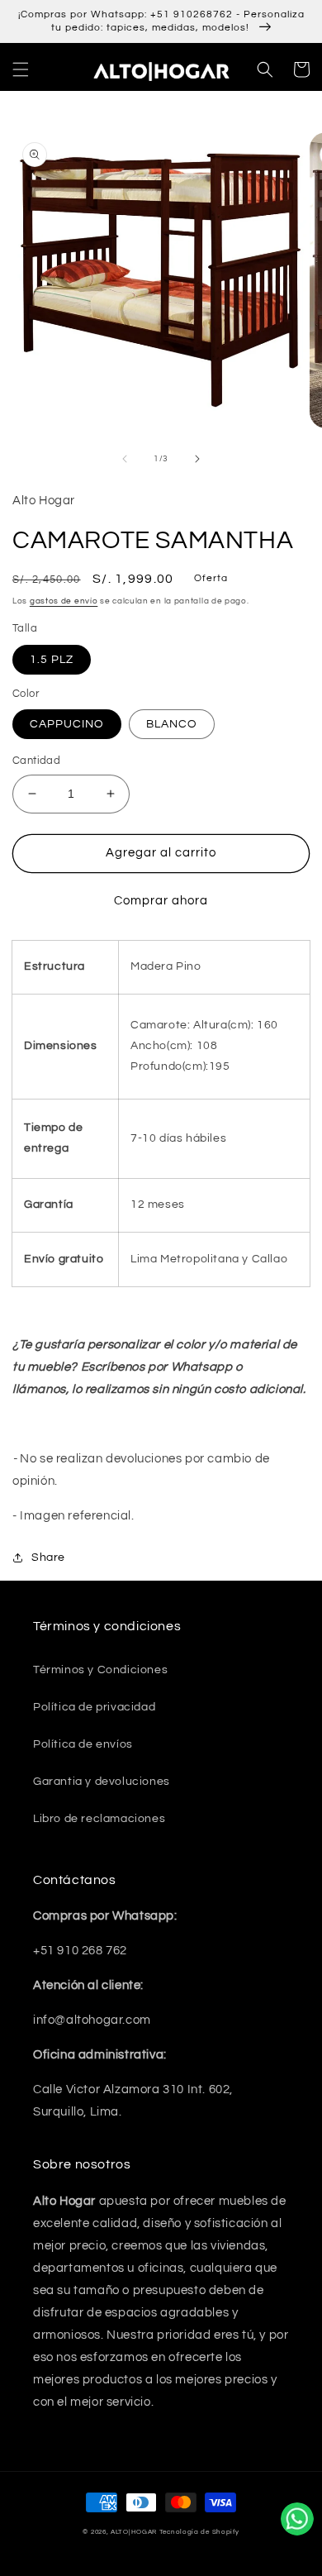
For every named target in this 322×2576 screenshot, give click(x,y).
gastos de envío (64, 601)
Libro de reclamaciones (99, 1819)
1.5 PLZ (52, 660)
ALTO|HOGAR (134, 2532)
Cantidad (36, 761)
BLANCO (172, 724)
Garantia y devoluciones (102, 1782)
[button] (21, 69)
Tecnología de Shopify (199, 2532)
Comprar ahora (161, 901)
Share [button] (48, 1558)
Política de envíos (83, 1744)
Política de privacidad (94, 1707)
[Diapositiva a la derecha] (197, 459)
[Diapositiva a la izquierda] (125, 459)
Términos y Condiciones (100, 1670)
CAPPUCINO (67, 724)
